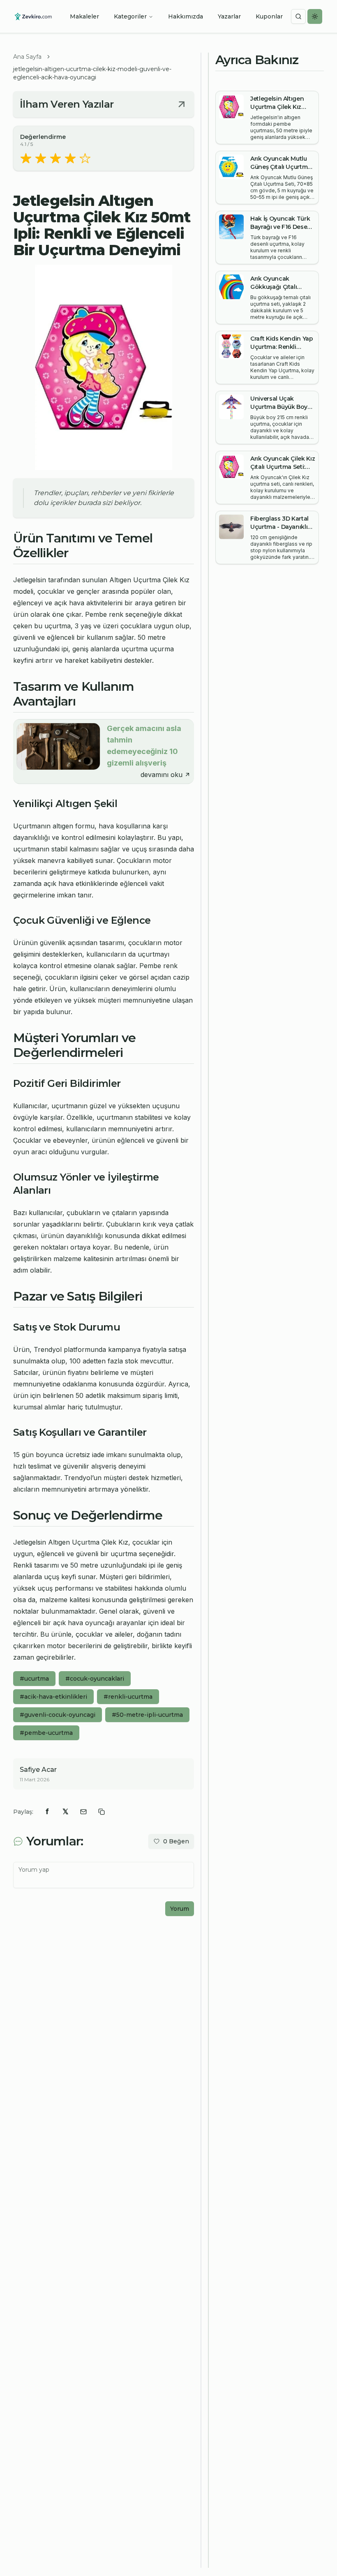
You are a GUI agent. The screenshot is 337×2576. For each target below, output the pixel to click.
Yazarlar (229, 16)
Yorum (180, 1909)
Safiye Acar (38, 1770)
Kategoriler (130, 16)
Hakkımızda (186, 16)
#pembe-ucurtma (46, 1733)
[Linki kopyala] (102, 1812)
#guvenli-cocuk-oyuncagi (58, 1715)
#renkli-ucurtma (128, 1697)
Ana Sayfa (27, 57)
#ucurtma (34, 1679)
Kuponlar (269, 16)
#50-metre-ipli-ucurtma (147, 1715)
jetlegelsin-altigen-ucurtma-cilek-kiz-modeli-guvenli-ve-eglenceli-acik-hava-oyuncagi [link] (92, 73)
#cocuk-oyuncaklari (95, 1679)
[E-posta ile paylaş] (83, 1812)
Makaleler (84, 16)
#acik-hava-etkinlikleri (53, 1697)
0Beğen (176, 1841)
